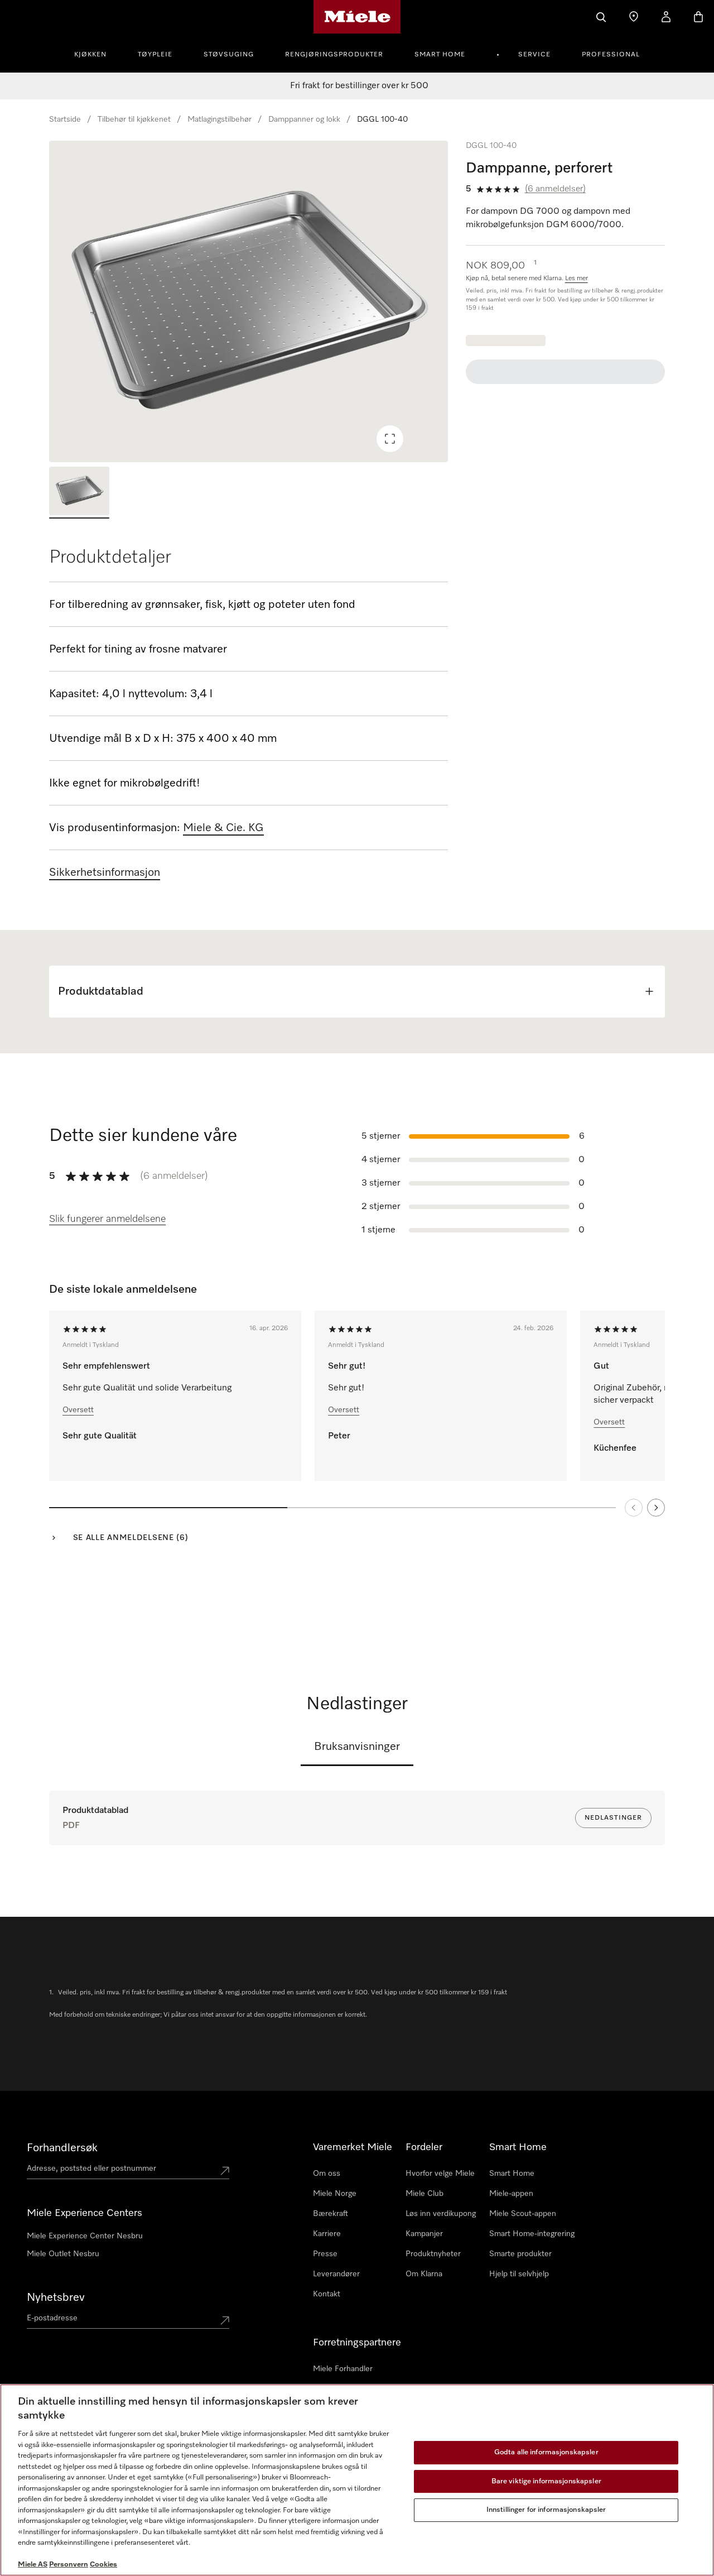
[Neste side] (656, 1508)
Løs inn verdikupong (441, 2214)
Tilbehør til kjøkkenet (134, 119)
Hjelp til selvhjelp (519, 2274)
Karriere (327, 2234)
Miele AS (33, 2565)
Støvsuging (229, 55)
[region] (249, 301)
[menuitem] (97, 53)
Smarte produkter (520, 2254)
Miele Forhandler (343, 2369)
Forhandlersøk (62, 2148)
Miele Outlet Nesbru (63, 2254)
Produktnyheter (433, 2254)
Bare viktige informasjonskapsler (546, 2481)
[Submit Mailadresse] (225, 2320)
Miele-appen (511, 2194)
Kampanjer (424, 2234)
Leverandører (336, 2274)
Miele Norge (335, 2194)
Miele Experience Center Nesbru (85, 2236)
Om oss (327, 2174)
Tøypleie (155, 55)
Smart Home (440, 55)
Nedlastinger (613, 1818)
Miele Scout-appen (523, 2214)
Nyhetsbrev (56, 2297)
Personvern (69, 2565)
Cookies (103, 2565)
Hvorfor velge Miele (440, 2174)
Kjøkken (90, 55)
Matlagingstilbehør (219, 119)
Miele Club (424, 2194)
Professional (611, 55)
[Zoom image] (390, 439)
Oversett (78, 1410)
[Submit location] (225, 2171)
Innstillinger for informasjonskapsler (546, 2510)
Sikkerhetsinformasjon (105, 872)
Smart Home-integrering (532, 2234)
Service (534, 55)
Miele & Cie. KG (223, 828)
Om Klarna (424, 2274)
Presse (325, 2254)
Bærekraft (331, 2214)
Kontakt (327, 2294)
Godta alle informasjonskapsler (546, 2452)
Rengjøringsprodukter (334, 55)
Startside (65, 119)
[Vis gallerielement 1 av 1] (79, 493)
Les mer (576, 279)
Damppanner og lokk (304, 119)
